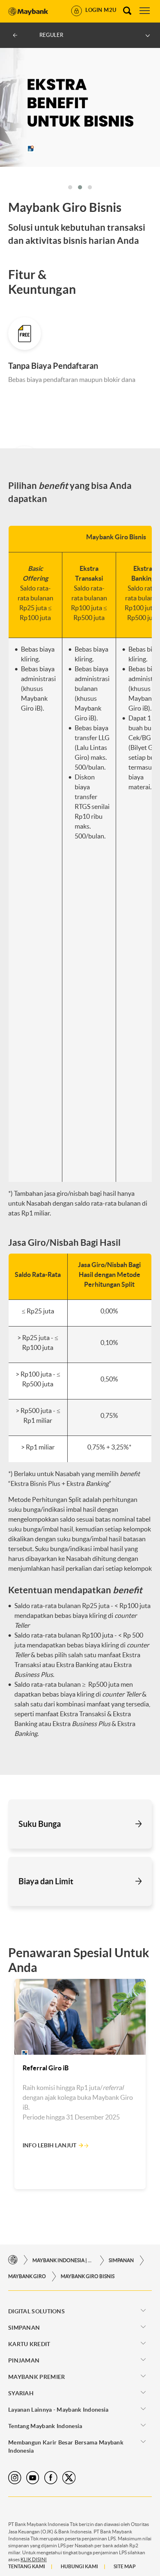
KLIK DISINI (34, 2559)
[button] (70, 187)
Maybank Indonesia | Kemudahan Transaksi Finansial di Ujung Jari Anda (63, 2260)
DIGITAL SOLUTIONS (37, 2311)
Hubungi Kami (79, 2566)
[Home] (13, 2260)
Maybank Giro (27, 2276)
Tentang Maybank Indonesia (45, 2426)
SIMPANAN (121, 2260)
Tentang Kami (27, 2566)
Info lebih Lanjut (49, 2145)
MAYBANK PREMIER (37, 2377)
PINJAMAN (24, 2360)
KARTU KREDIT (29, 2344)
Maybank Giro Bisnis (88, 2276)
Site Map (125, 2566)
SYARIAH (21, 2393)
